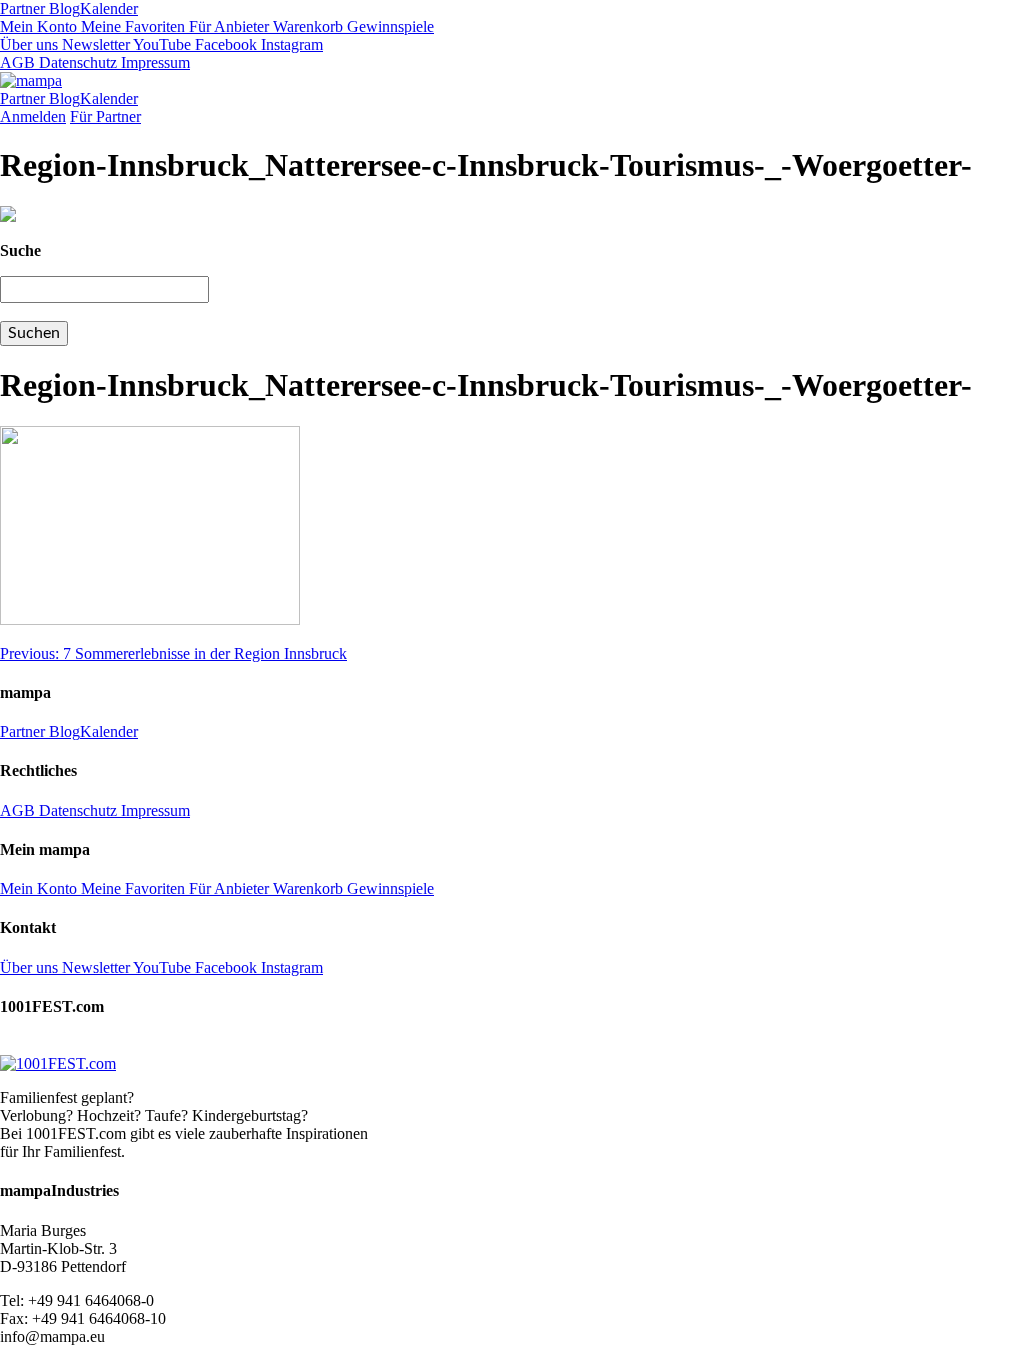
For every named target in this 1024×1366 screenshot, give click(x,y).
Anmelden (33, 116)
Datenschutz (76, 62)
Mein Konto (38, 26)
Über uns (29, 44)
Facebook (224, 44)
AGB (17, 62)
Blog (62, 8)
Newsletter (94, 44)
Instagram (290, 44)
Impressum (153, 62)
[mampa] (31, 80)
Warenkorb (306, 26)
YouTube (160, 44)
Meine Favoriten (131, 26)
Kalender (109, 8)
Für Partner (105, 116)
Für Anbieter (227, 26)
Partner (22, 8)
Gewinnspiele (388, 26)
